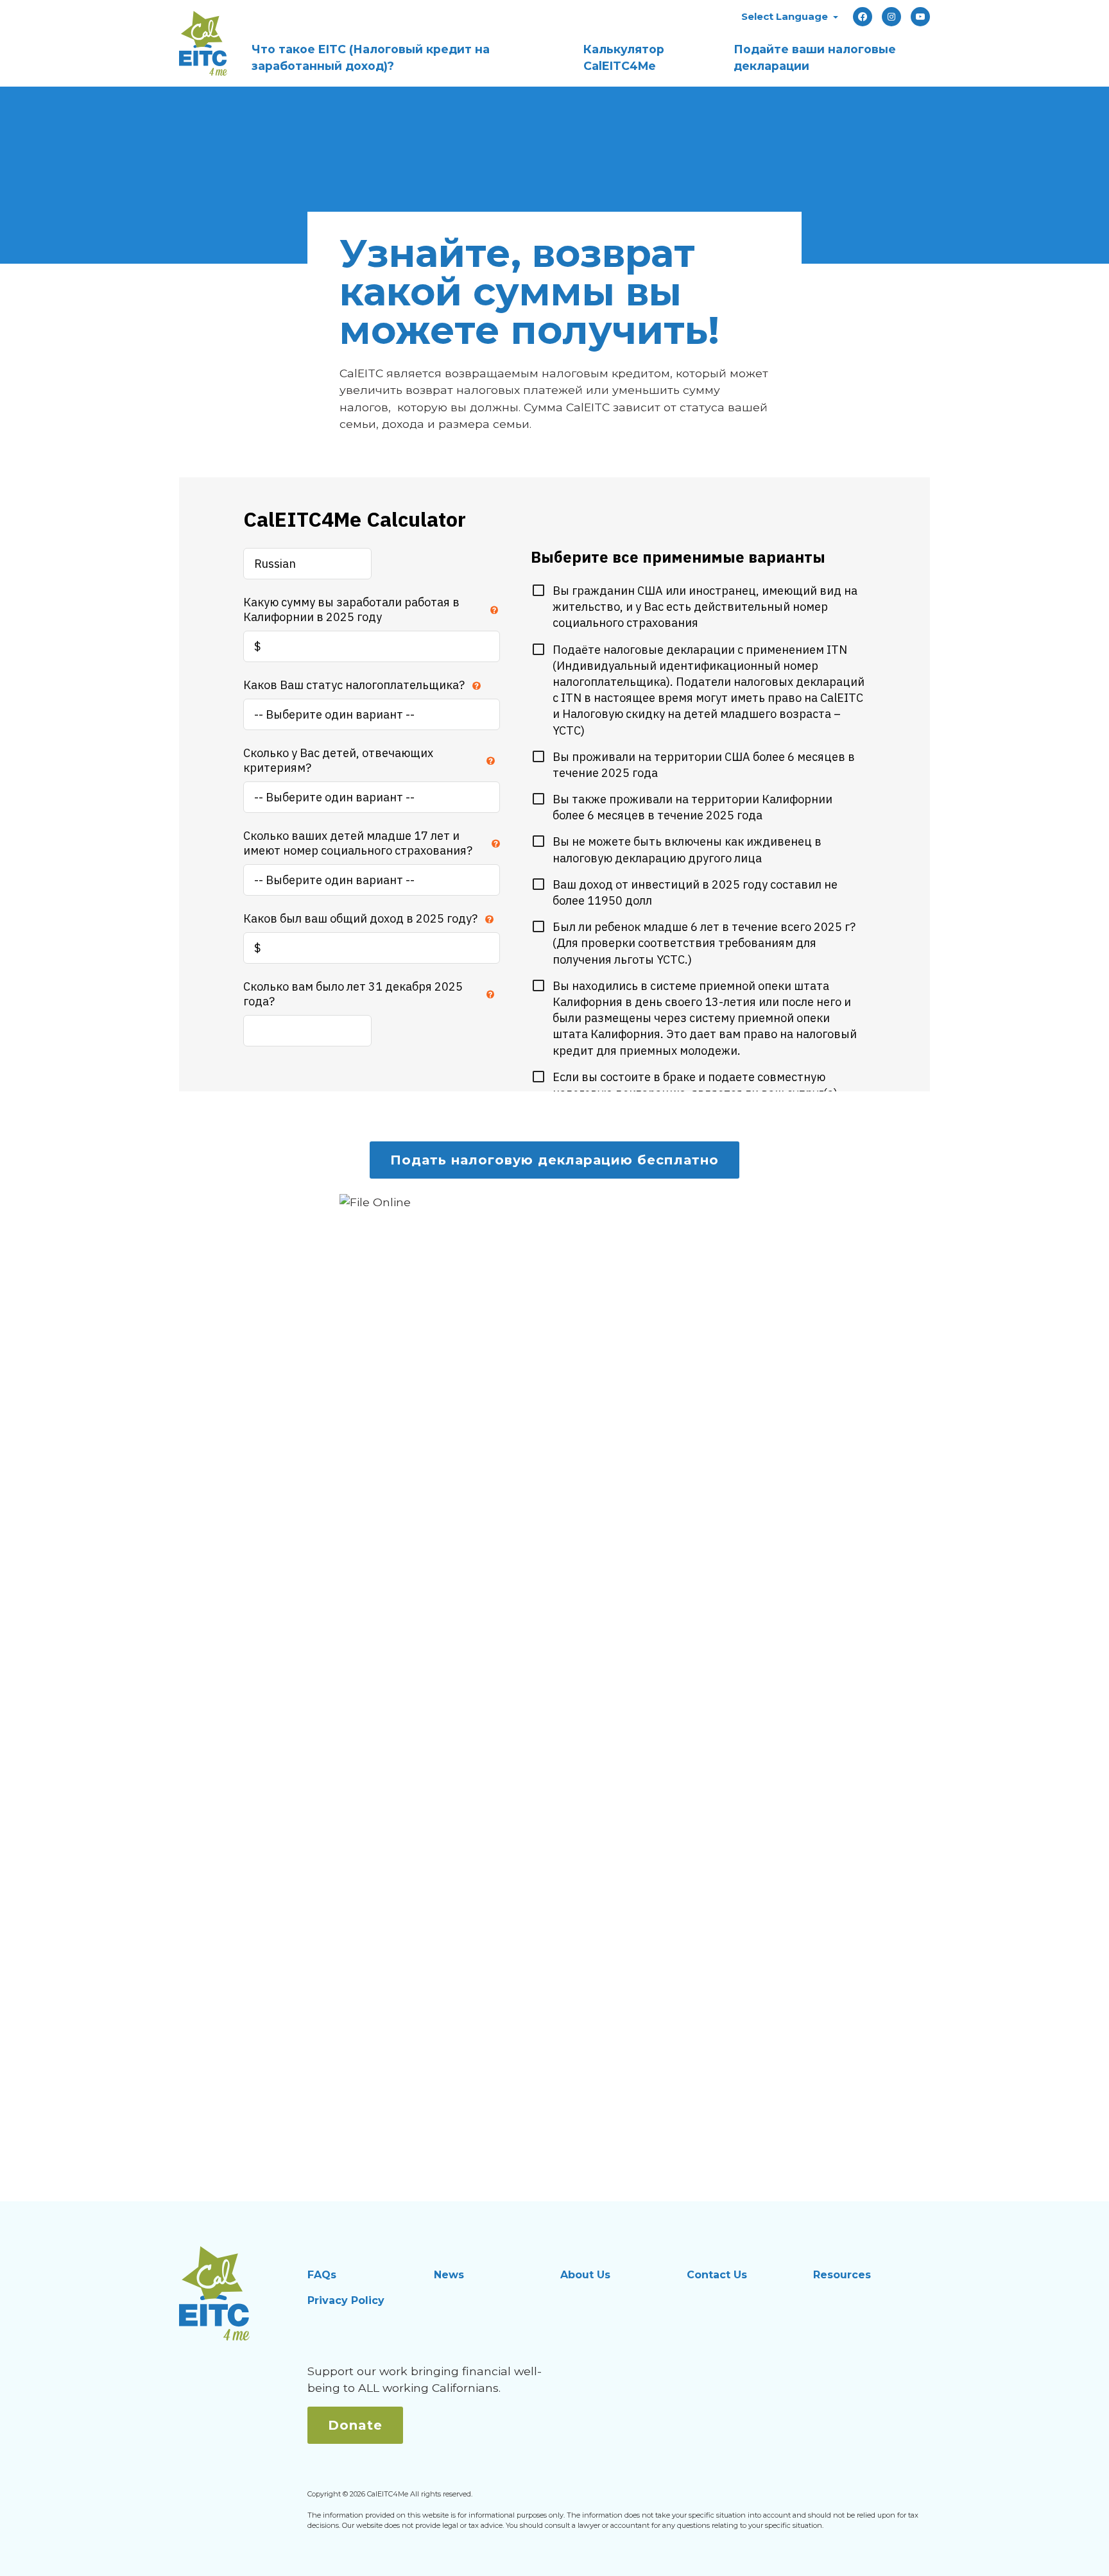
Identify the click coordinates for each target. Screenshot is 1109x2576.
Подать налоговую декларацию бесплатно (554, 1160)
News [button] (449, 2275)
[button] (790, 16)
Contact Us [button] (717, 2275)
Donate (355, 2425)
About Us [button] (585, 2275)
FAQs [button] (322, 2275)
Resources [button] (842, 2275)
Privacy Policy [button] (346, 2300)
